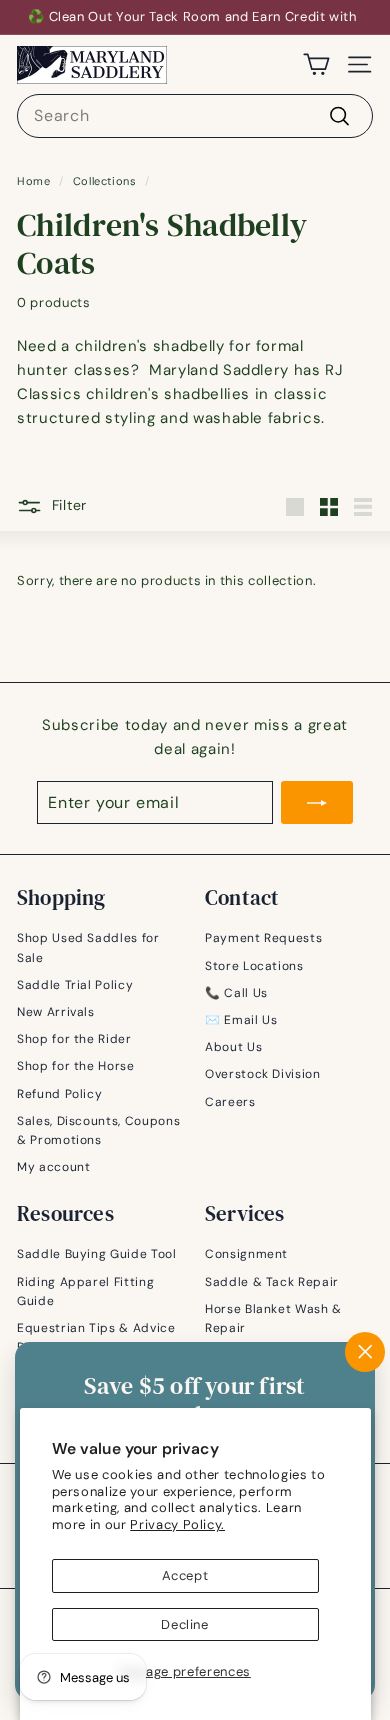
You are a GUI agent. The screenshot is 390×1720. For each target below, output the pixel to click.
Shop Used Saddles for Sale (88, 947)
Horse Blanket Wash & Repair (273, 1318)
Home (34, 181)
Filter (69, 505)
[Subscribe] (317, 803)
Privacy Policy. (177, 1524)
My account (54, 1167)
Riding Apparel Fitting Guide (85, 1291)
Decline (185, 1624)
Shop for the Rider (74, 1039)
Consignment (246, 1254)
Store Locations (254, 966)
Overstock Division (263, 1074)
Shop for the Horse (76, 1066)
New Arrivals (56, 1012)
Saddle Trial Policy (75, 985)
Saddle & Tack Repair (272, 1282)
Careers (230, 1102)
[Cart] (316, 64)
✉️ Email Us (241, 1020)
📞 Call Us (236, 993)
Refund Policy (59, 1094)
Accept (185, 1575)
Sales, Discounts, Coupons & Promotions (98, 1130)
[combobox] (195, 116)
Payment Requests (263, 938)
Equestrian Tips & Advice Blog (96, 1337)
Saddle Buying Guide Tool (97, 1254)
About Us (233, 1047)
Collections (105, 181)
